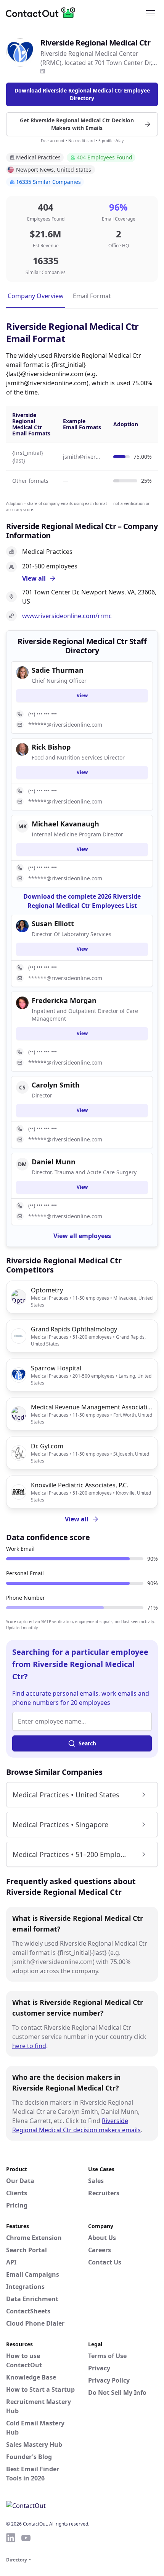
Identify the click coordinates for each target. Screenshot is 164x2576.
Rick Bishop (51, 747)
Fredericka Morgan (64, 1000)
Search (87, 1743)
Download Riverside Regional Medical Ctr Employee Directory (82, 94)
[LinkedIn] (43, 71)
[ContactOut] (43, 13)
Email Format (92, 296)
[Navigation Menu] (151, 13)
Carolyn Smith (56, 1085)
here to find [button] (29, 2046)
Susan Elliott (53, 924)
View (82, 696)
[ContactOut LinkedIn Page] (11, 2538)
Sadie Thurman (58, 670)
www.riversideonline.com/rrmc (67, 616)
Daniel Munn (54, 1162)
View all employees (82, 1236)
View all (77, 1519)
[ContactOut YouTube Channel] (26, 2538)
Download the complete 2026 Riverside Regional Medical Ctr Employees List (82, 901)
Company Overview (36, 296)
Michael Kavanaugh (65, 824)
